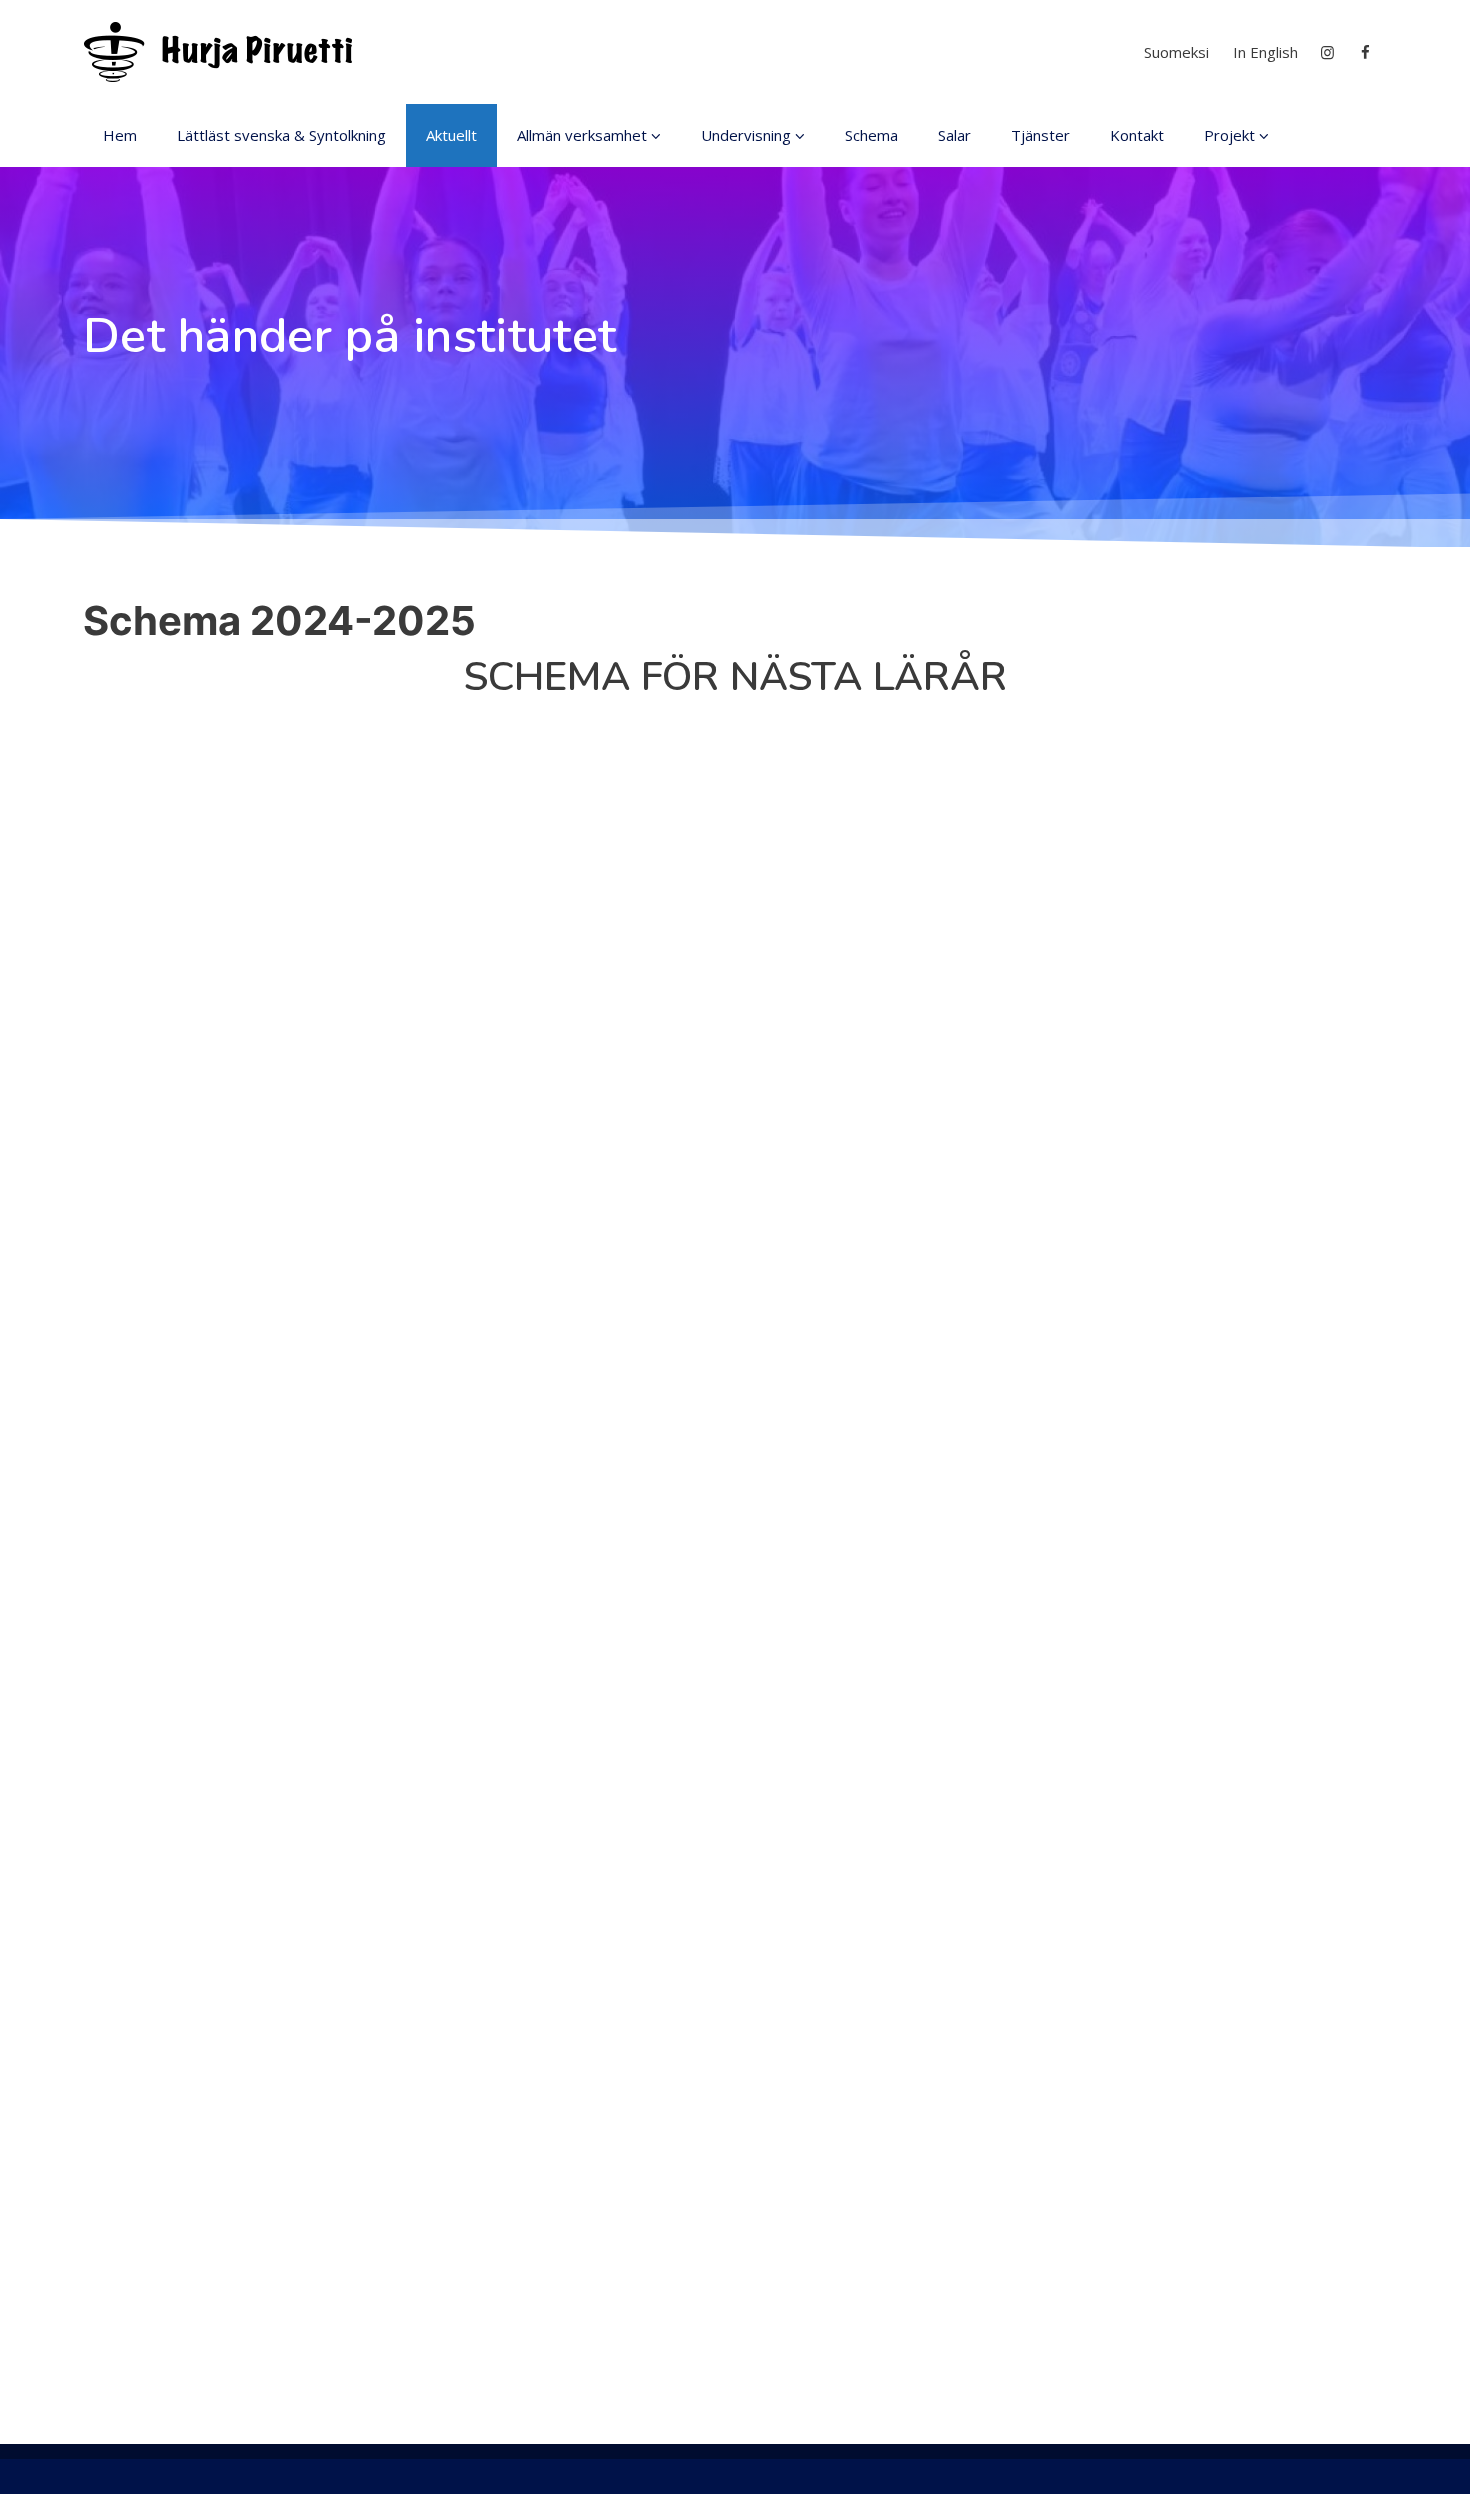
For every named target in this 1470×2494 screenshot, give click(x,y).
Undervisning (746, 135)
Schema (871, 135)
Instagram (1328, 52)
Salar (954, 135)
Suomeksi (1176, 52)
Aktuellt (451, 135)
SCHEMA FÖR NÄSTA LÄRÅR (735, 677)
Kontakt (1137, 135)
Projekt (1229, 135)
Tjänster (1040, 135)
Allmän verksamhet (582, 135)
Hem (120, 135)
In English (1265, 52)
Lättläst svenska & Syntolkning (281, 135)
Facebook (1368, 52)
